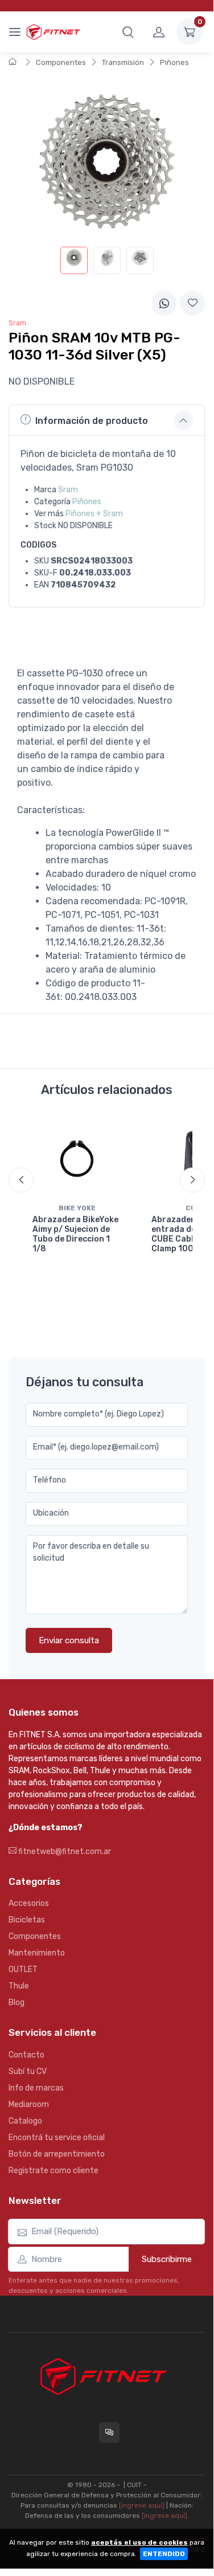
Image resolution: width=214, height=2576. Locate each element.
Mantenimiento (37, 1953)
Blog (17, 2003)
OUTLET (23, 1969)
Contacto (26, 2055)
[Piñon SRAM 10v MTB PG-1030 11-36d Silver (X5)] (74, 260)
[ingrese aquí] (142, 2505)
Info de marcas (36, 2088)
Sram (68, 490)
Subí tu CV (28, 2071)
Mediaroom (29, 2105)
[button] (128, 32)
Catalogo (25, 2121)
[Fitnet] (53, 32)
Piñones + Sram (94, 514)
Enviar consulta (69, 1640)
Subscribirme (167, 2259)
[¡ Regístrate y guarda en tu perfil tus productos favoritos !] (192, 303)
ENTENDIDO (164, 2554)
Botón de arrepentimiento (57, 2154)
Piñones (174, 62)
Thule (19, 1986)
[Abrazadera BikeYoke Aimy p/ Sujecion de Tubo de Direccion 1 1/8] (77, 1158)
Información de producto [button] (92, 421)
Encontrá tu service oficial (57, 2138)
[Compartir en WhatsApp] (164, 303)
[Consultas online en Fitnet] (109, 2432)
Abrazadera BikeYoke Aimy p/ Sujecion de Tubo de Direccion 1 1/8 (75, 1234)
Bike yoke (77, 1208)
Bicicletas (27, 1920)
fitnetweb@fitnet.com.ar (64, 1852)
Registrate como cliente (53, 2171)
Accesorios (29, 1903)
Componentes (61, 62)
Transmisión (123, 62)
